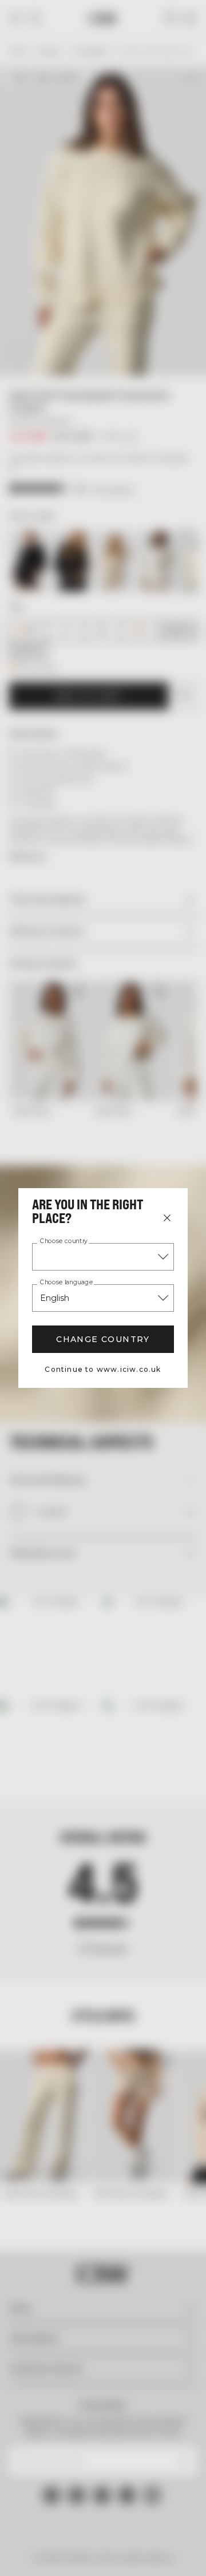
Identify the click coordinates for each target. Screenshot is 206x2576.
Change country (103, 1339)
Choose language (66, 1283)
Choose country (64, 1241)
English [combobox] (55, 1298)
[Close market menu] (167, 1218)
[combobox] (103, 1257)
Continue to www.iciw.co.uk (103, 1369)
